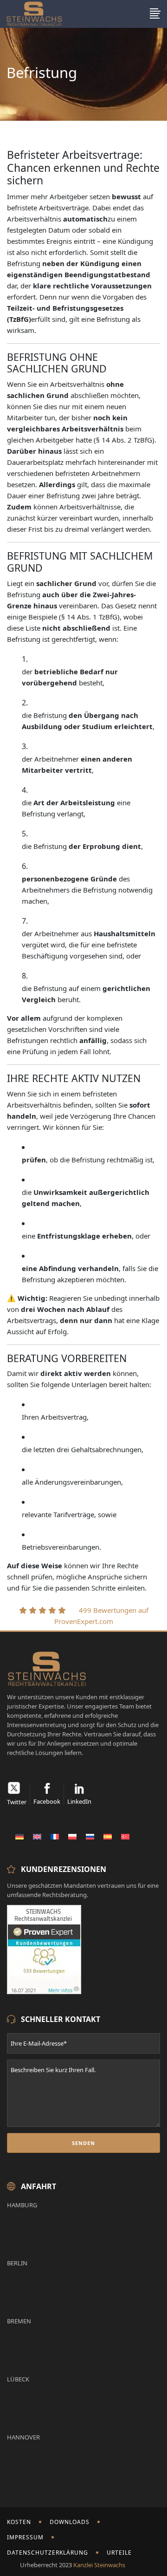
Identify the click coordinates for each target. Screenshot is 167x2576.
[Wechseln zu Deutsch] (19, 1836)
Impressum (25, 2537)
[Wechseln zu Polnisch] (72, 1836)
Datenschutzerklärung (48, 2553)
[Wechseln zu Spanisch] (108, 1836)
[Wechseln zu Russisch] (90, 1836)
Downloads (70, 2522)
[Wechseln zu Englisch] (37, 1836)
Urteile (119, 2553)
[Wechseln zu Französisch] (55, 1836)
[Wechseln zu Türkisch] (125, 1836)
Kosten (19, 2522)
